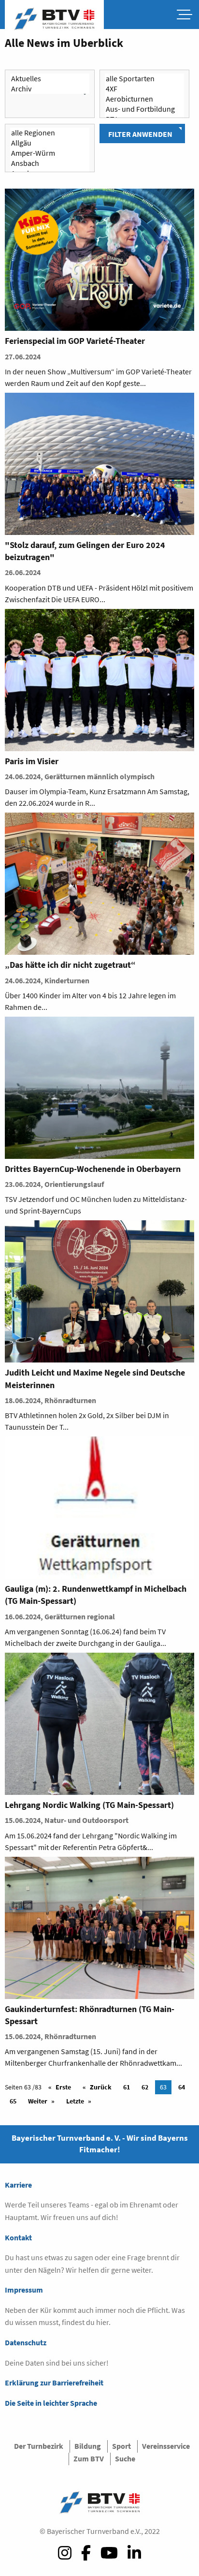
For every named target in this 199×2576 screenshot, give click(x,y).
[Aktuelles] (50, 79)
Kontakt (18, 2237)
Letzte (75, 2101)
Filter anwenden (140, 134)
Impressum (24, 2290)
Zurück (101, 2087)
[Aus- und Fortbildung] (144, 109)
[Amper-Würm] (50, 153)
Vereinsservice (166, 2446)
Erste (63, 2087)
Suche (125, 2458)
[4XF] (144, 89)
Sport (121, 2446)
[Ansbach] (50, 163)
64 (182, 2087)
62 (145, 2087)
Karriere (18, 2185)
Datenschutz (26, 2342)
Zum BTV (89, 2458)
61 (127, 2087)
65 (13, 2101)
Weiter (38, 2101)
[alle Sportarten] (144, 79)
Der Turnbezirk (39, 2446)
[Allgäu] (50, 143)
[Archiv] (50, 89)
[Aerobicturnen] (144, 99)
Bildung (88, 2446)
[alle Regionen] (50, 133)
